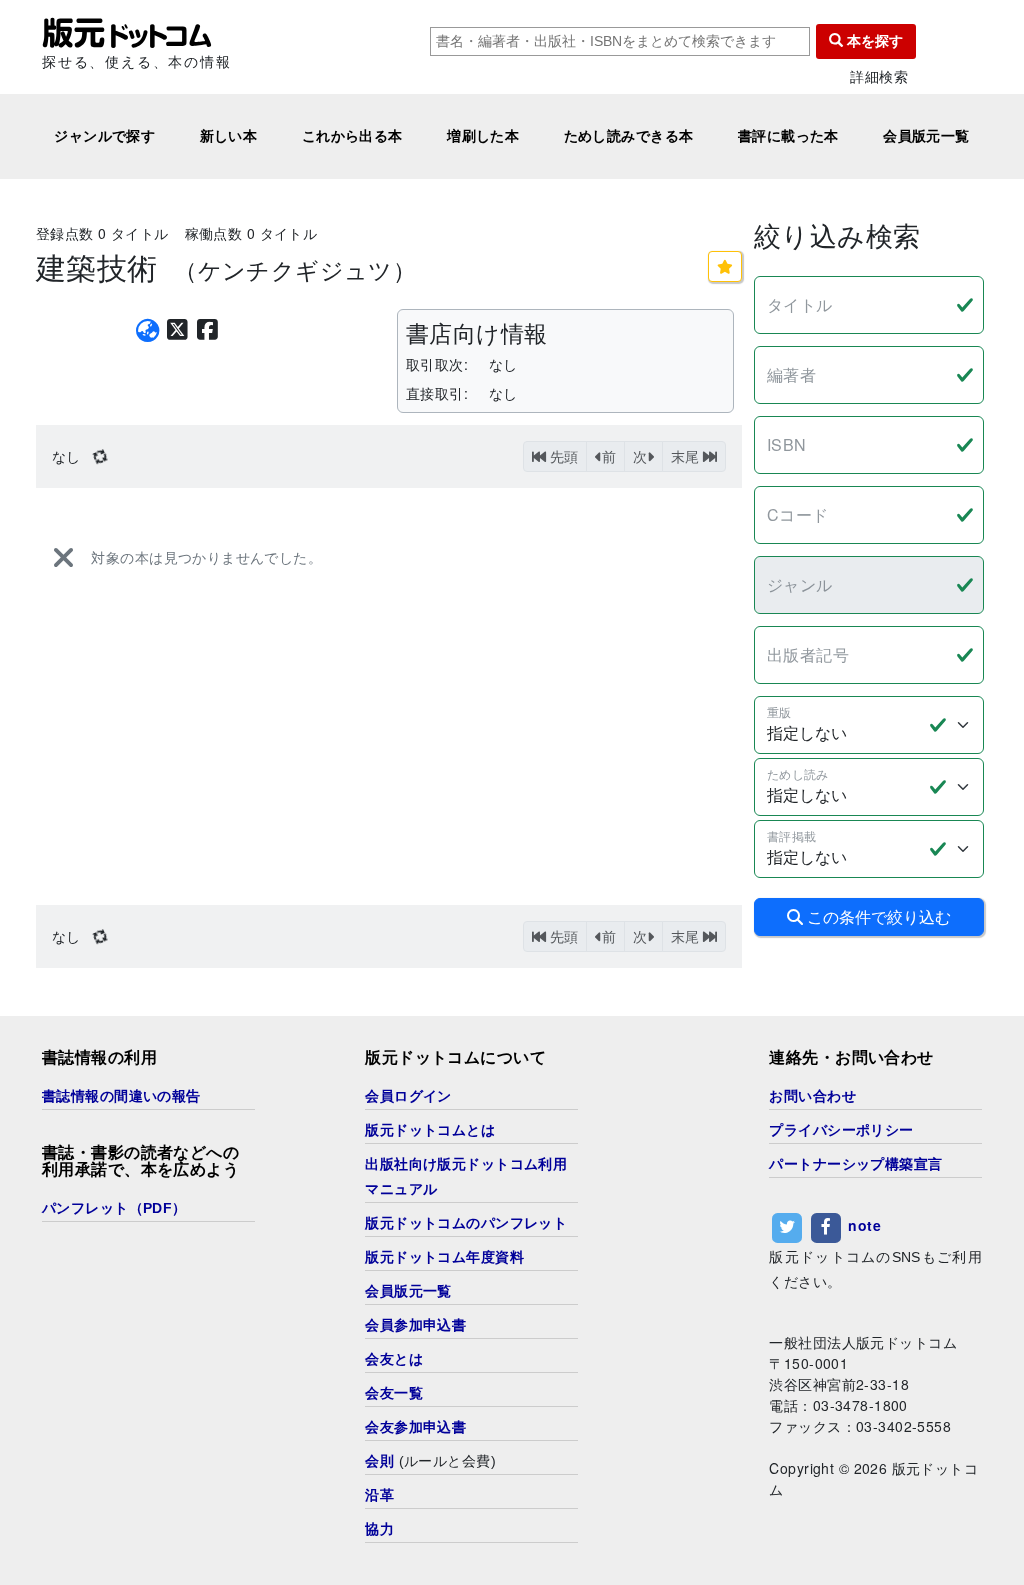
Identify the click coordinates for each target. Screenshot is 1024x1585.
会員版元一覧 (926, 136)
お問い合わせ (812, 1096)
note (864, 1225)
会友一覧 (394, 1393)
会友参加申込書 (415, 1427)
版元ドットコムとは (430, 1130)
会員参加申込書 (415, 1325)
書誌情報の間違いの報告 (121, 1096)
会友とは (394, 1359)
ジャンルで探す (104, 136)
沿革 (379, 1495)
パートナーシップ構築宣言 (855, 1164)
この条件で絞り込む (877, 916)
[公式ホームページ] (147, 330)
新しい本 (229, 136)
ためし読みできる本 (629, 136)
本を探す (873, 41)
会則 (379, 1461)
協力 (379, 1529)
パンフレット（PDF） (114, 1208)
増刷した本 (483, 136)
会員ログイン (408, 1096)
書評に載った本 (788, 136)
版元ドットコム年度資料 (444, 1257)
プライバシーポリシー (841, 1130)
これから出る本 (352, 136)
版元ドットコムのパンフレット (466, 1223)
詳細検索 (879, 76)
